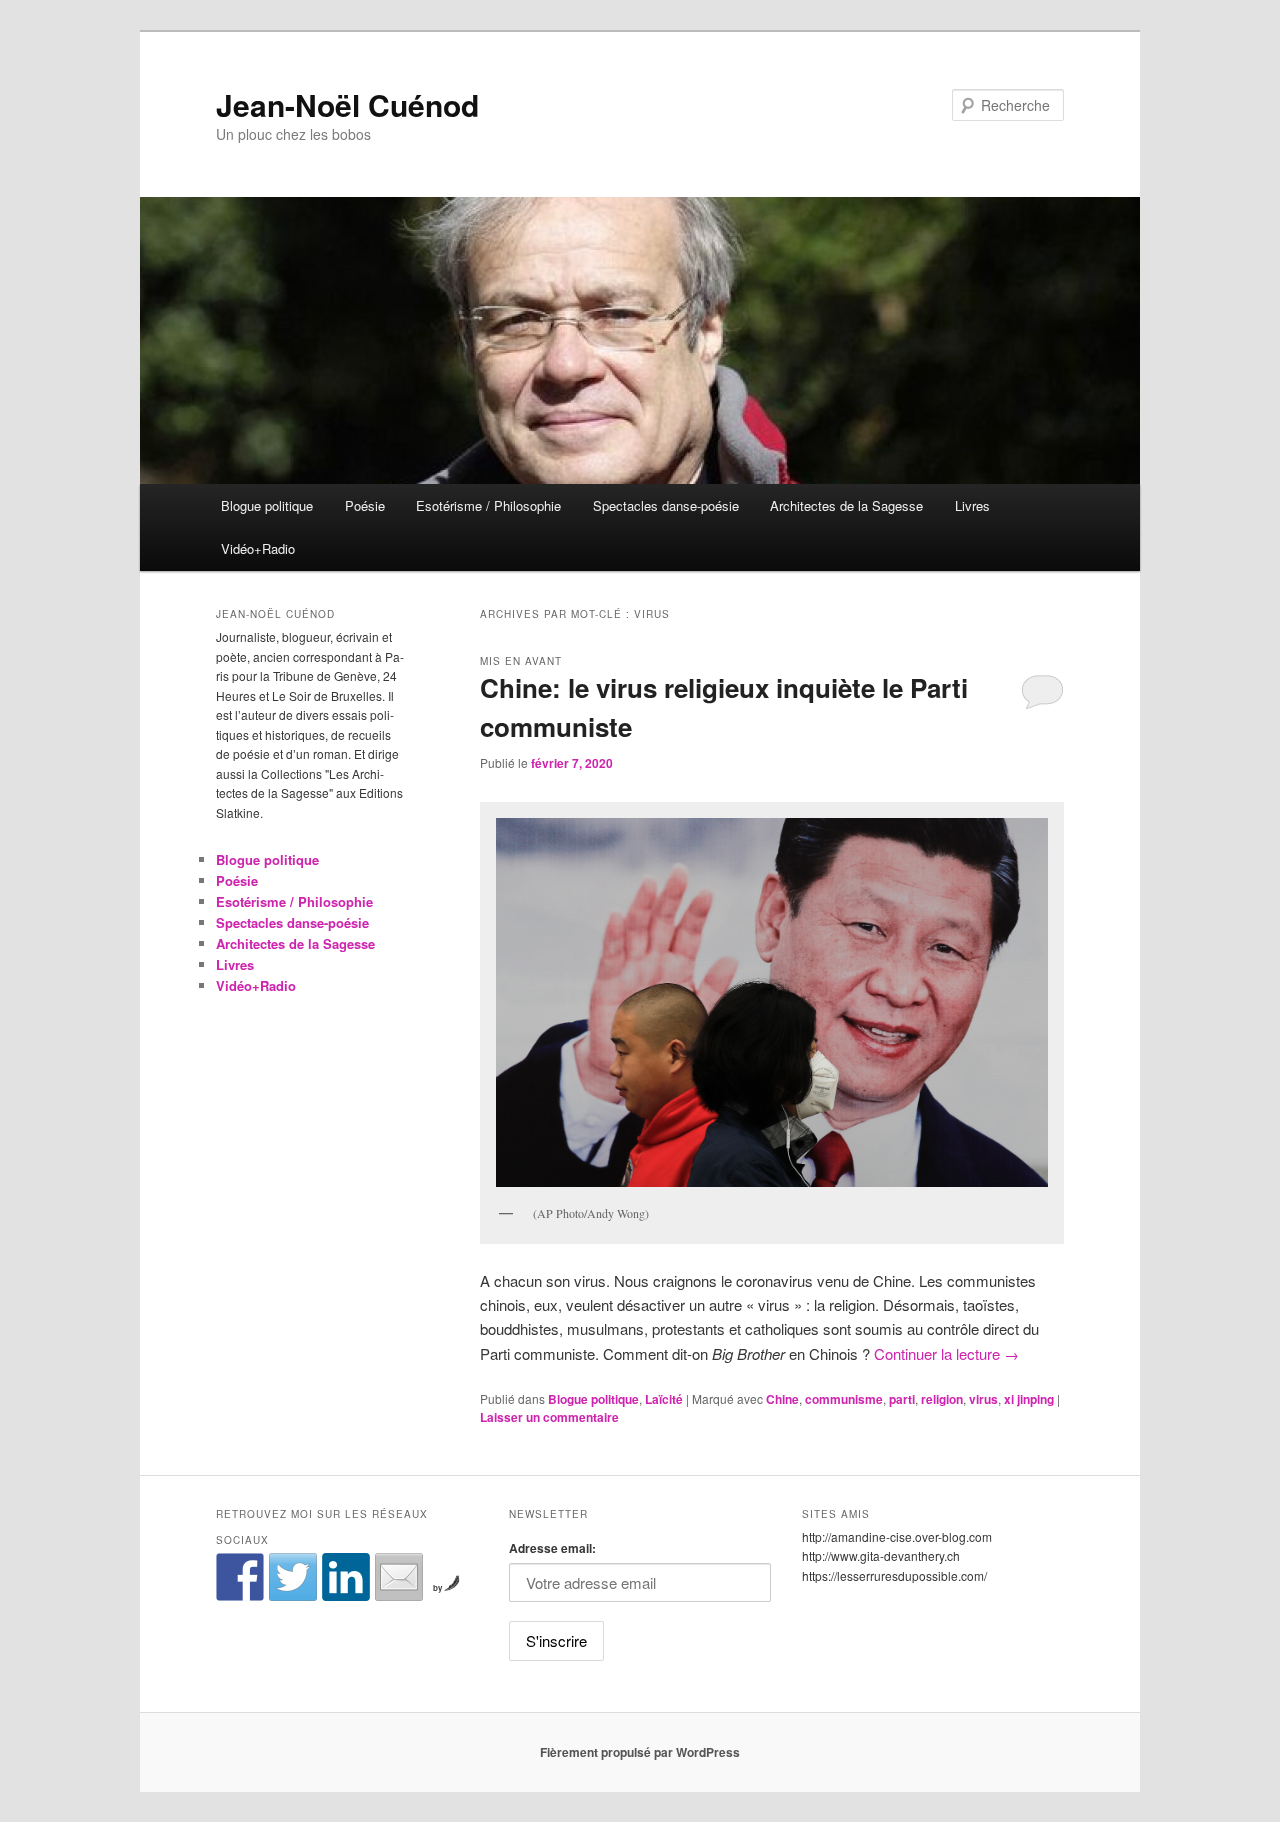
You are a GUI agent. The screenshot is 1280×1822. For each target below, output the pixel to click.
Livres (972, 505)
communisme (844, 1399)
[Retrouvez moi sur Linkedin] (346, 1577)
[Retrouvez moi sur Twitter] (293, 1577)
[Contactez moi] (399, 1577)
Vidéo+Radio (258, 548)
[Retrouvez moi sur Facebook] (240, 1577)
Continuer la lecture (946, 1353)
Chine (782, 1399)
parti (902, 1399)
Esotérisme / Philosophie (488, 505)
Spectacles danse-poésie (666, 505)
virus (983, 1399)
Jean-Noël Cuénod (347, 104)
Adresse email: (552, 1548)
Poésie (365, 505)
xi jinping (1029, 1399)
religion (942, 1399)
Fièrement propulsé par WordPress (640, 1752)
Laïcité (664, 1399)
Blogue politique (267, 505)
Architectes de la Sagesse (846, 505)
